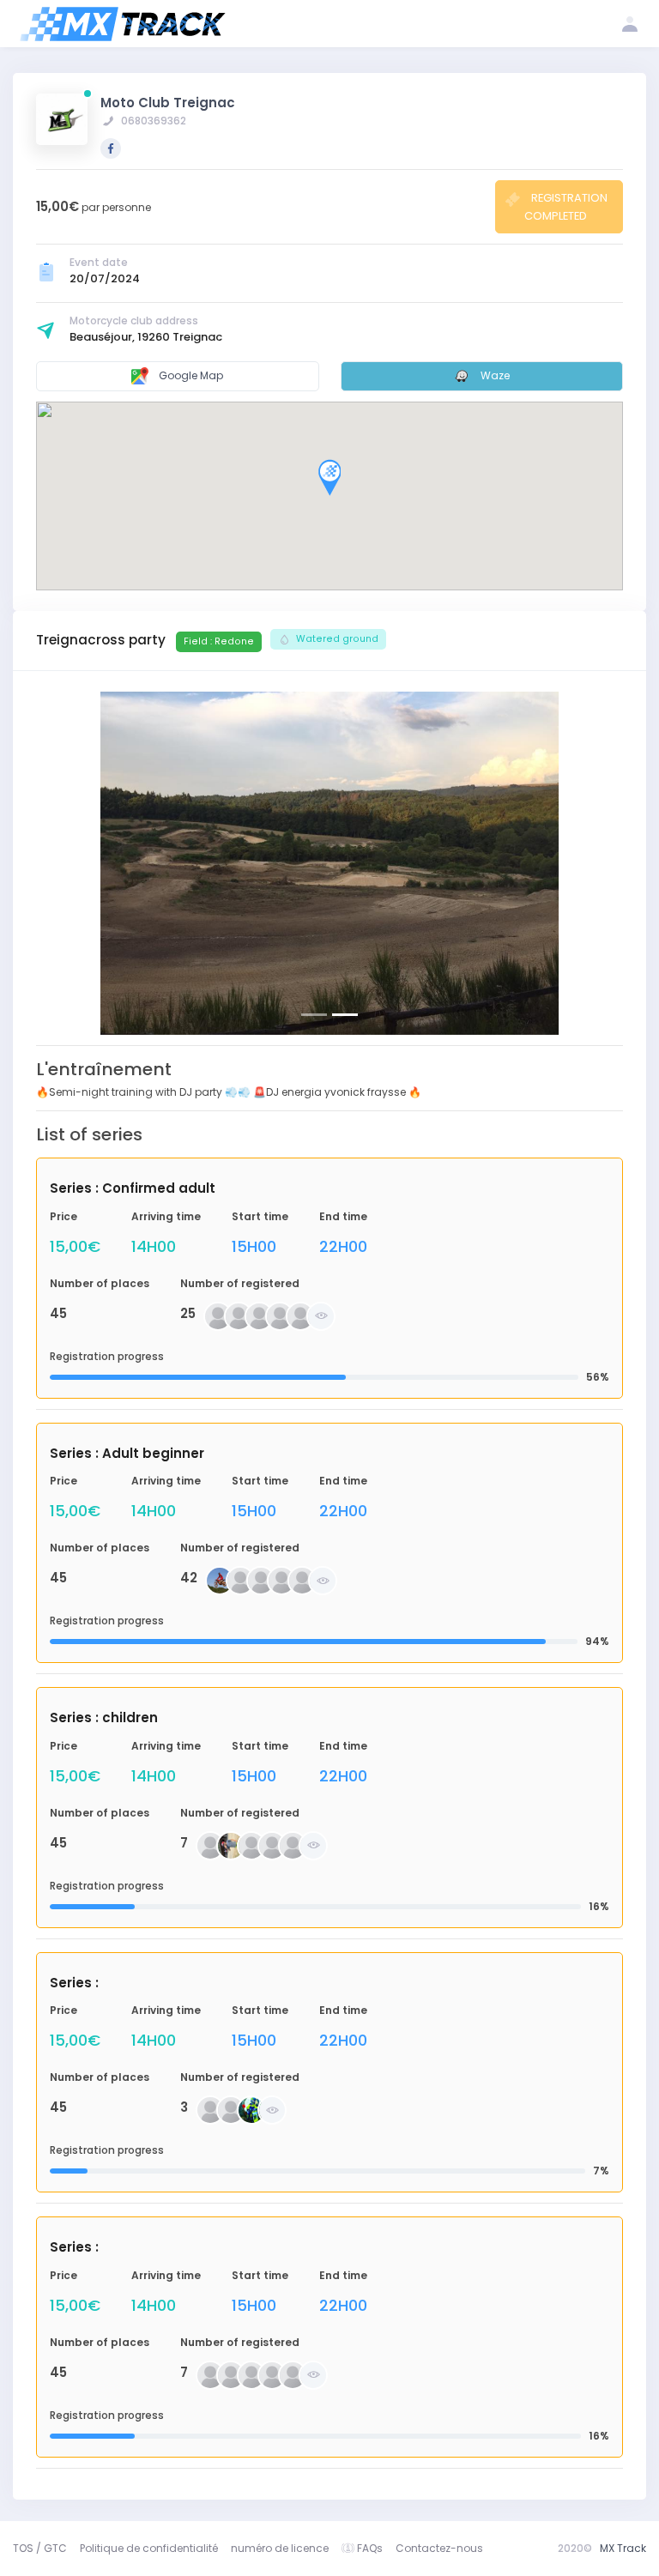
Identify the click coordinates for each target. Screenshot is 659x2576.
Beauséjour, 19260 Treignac (146, 337)
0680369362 (152, 121)
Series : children (104, 1717)
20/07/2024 (105, 278)
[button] (80, 863)
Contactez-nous (439, 2548)
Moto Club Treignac (168, 103)
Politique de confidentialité (149, 2548)
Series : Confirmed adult (133, 1188)
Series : (74, 1983)
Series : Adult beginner (127, 1453)
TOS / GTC (40, 2548)
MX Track (623, 2548)
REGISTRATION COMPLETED (566, 206)
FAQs (370, 2548)
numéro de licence (280, 2548)
